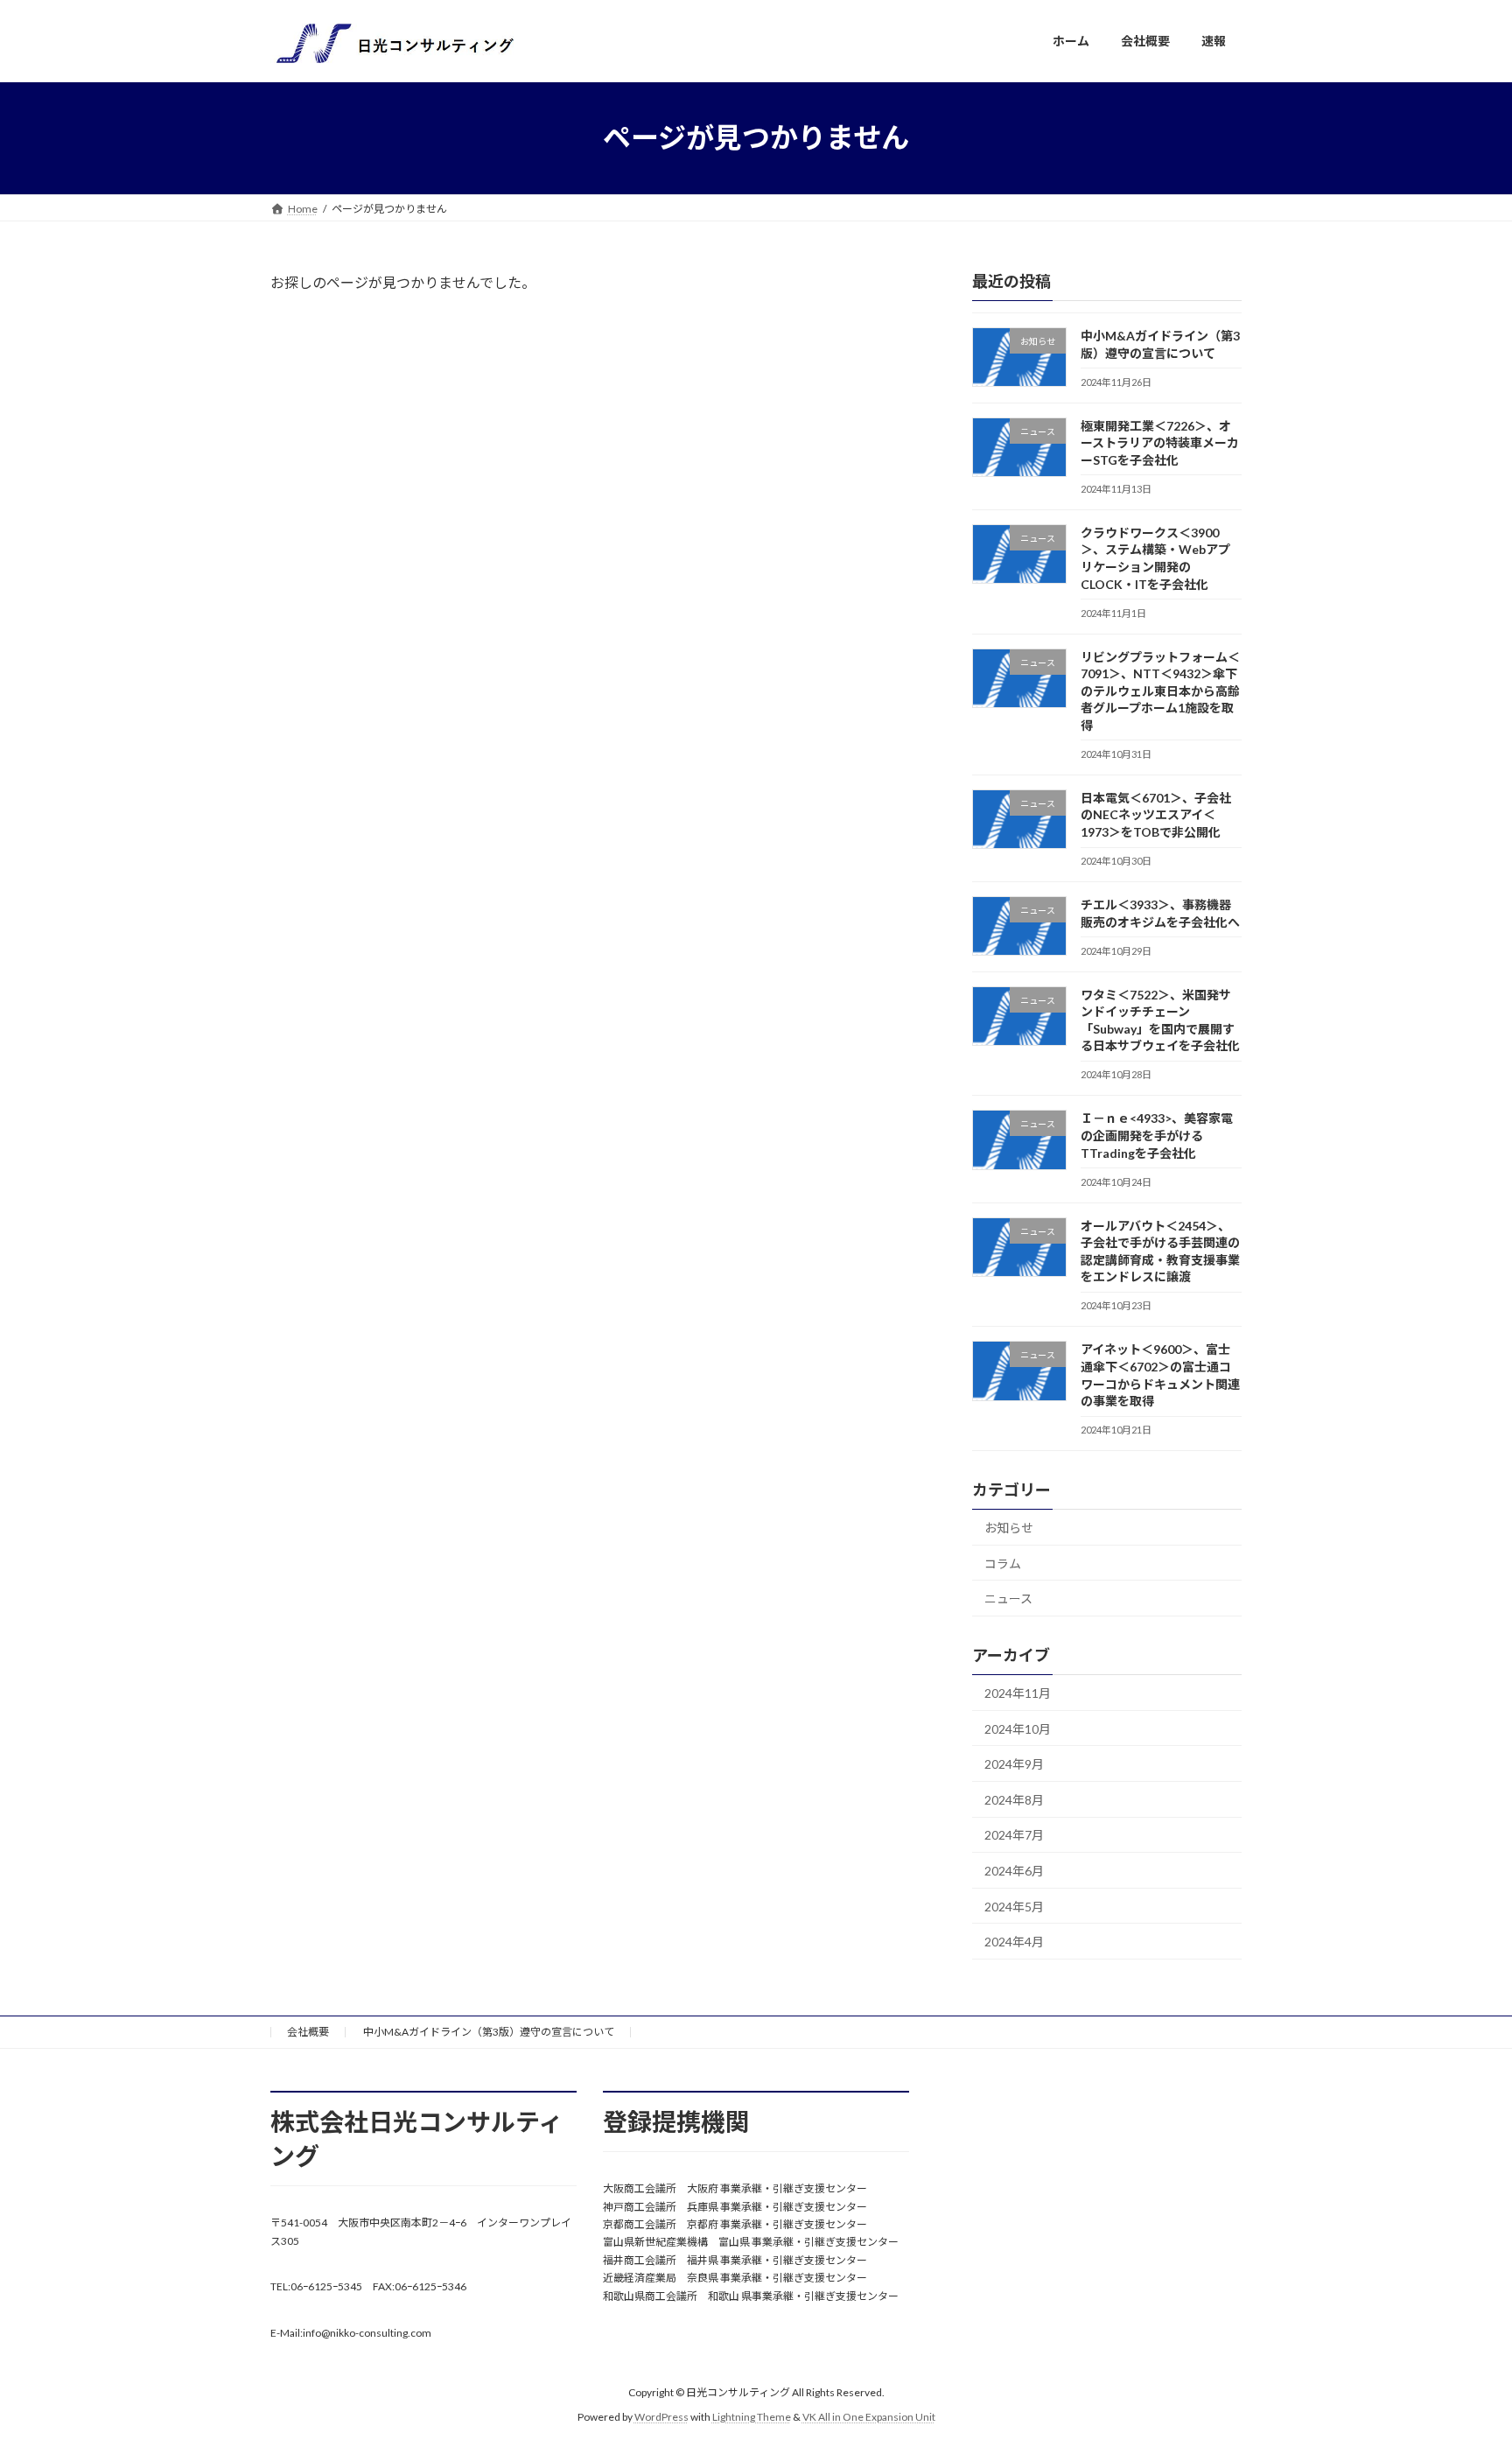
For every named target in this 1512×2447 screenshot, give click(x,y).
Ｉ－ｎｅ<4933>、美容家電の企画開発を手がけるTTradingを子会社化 (1157, 1135)
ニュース (1008, 1599)
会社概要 (308, 2032)
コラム (1003, 1563)
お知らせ (1009, 1528)
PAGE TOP (1461, 2357)
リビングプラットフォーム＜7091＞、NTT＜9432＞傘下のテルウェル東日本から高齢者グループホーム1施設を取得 (1160, 690)
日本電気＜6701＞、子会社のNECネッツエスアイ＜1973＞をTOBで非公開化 (1156, 814)
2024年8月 (1014, 1799)
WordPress (661, 2417)
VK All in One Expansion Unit (869, 2417)
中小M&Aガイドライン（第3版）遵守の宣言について (489, 2032)
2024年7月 (1014, 1835)
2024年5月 (1014, 1906)
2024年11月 (1018, 1693)
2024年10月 (1018, 1728)
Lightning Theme (752, 2417)
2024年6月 (1014, 1871)
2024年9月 (1014, 1764)
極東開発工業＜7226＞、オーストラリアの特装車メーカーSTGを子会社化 (1160, 442)
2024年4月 (1014, 1942)
